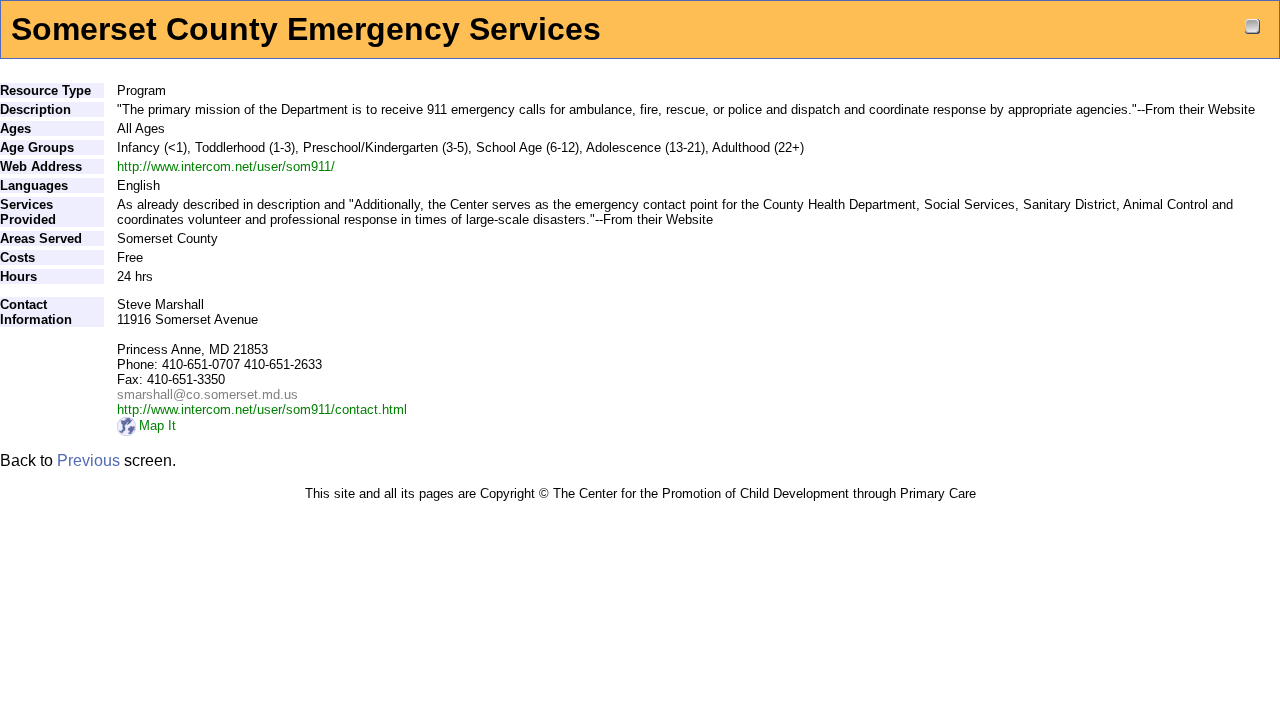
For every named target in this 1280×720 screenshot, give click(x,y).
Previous (88, 460)
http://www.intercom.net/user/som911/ (226, 166)
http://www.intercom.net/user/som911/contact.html (262, 409)
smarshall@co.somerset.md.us (207, 394)
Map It (157, 425)
